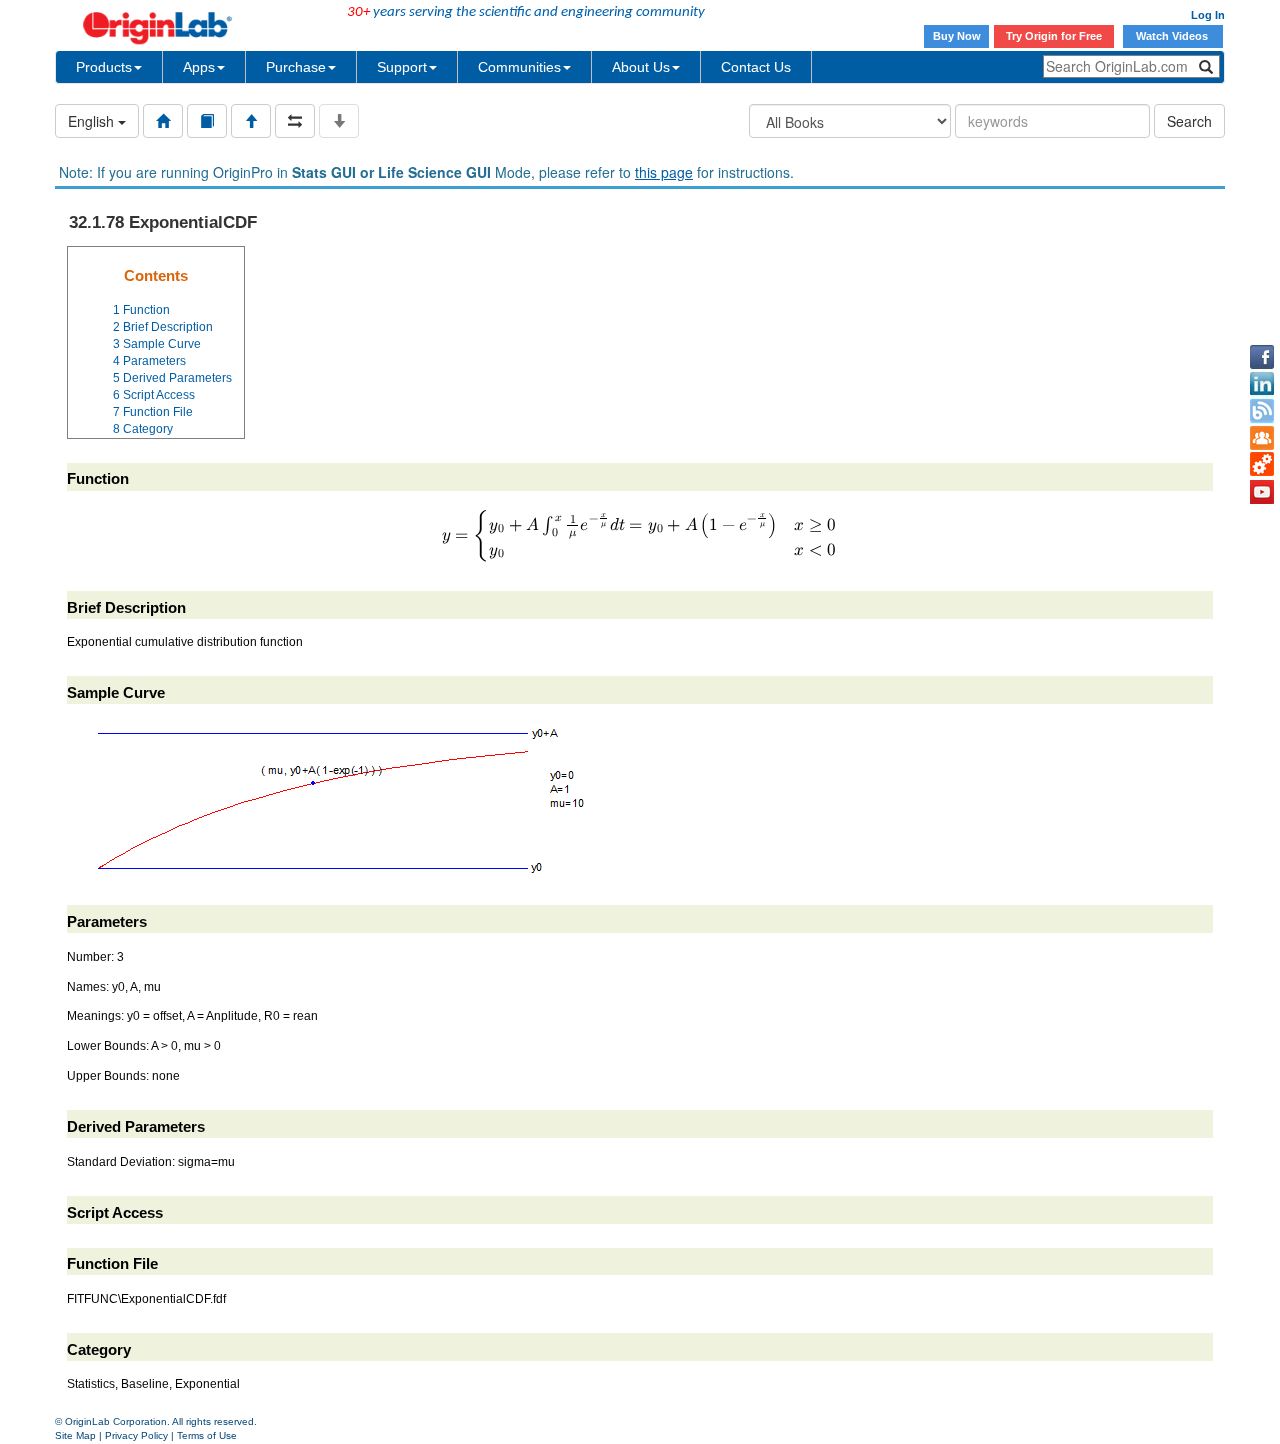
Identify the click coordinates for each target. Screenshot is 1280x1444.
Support (402, 67)
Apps (199, 67)
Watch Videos (1173, 36)
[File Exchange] (1262, 465)
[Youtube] (1262, 492)
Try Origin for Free (1054, 36)
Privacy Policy (136, 1435)
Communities (519, 67)
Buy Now (957, 36)
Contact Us (756, 67)
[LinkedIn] (1262, 384)
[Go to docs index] (163, 121)
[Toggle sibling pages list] (295, 121)
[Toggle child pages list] (339, 121)
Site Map (75, 1435)
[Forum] (1262, 438)
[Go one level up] (251, 121)
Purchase (296, 67)
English (93, 121)
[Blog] (1262, 411)
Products (104, 67)
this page (664, 172)
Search (1189, 121)
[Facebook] (1262, 357)
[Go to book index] (207, 121)
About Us (641, 67)
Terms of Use (207, 1435)
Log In (1208, 15)
